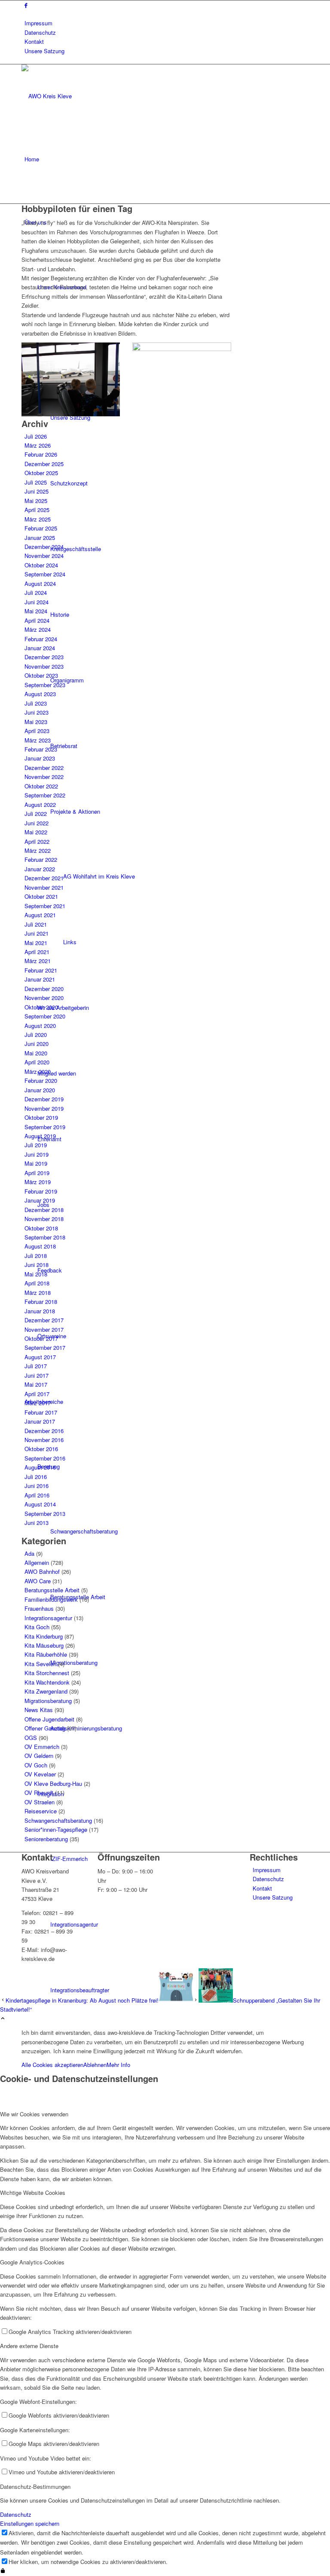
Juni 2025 (37, 491)
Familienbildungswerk (51, 1599)
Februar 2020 (41, 1080)
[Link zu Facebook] (26, 5)
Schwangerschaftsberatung (58, 1820)
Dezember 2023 (44, 657)
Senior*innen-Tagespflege (56, 1829)
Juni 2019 (37, 1154)
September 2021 (45, 906)
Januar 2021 (40, 979)
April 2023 (37, 731)
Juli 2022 (36, 814)
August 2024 (40, 583)
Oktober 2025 (41, 473)
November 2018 (44, 1219)
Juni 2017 (37, 1375)
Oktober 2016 (41, 1449)
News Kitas (39, 1710)
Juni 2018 (37, 1265)
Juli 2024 (36, 592)
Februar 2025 (41, 528)
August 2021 (40, 915)
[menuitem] (167, 23)
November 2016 (44, 1440)
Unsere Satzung (44, 51)
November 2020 (44, 998)
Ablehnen (95, 2065)
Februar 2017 (41, 1412)
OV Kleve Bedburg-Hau (53, 1784)
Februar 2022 (41, 859)
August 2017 (40, 1357)
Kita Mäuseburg (44, 1645)
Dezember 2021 (44, 878)
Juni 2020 (37, 1044)
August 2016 (40, 1467)
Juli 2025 (36, 482)
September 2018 (45, 1237)
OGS (31, 1738)
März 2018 (38, 1293)
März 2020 (38, 1071)
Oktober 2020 (41, 1007)
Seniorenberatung (46, 1839)
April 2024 (37, 620)
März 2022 (38, 850)
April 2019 (37, 1173)
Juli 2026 (36, 436)
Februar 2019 (41, 1191)
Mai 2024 (36, 611)
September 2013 (45, 1514)
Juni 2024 (37, 602)
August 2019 (40, 1136)
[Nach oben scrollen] (3, 2019)
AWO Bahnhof (42, 1571)
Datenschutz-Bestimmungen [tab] (35, 2487)
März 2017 (38, 1403)
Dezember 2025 (44, 464)
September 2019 (45, 1127)
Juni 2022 (37, 823)
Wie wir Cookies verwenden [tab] (34, 2114)
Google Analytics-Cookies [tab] (32, 2262)
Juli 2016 (36, 1477)
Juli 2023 (36, 703)
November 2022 (44, 777)
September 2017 (45, 1347)
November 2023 (44, 666)
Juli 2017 (36, 1366)
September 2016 (45, 1458)
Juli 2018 (36, 1256)
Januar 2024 (40, 648)
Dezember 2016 (44, 1431)
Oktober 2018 (41, 1228)
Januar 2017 (40, 1421)
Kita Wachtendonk (47, 1682)
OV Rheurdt (39, 1793)
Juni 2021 (37, 933)
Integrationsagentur (48, 1618)
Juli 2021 (36, 924)
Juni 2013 (37, 1523)
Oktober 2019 (41, 1117)
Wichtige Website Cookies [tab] (33, 2193)
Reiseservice (41, 1811)
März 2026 (38, 445)
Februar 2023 (41, 749)
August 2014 (40, 1504)
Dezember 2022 (44, 768)
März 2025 (38, 519)
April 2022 (37, 841)
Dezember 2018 (44, 1210)
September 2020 (45, 1016)
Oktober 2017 (41, 1338)
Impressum (38, 23)
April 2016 (37, 1495)
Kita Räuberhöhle (46, 1654)
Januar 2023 (40, 758)
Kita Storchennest (47, 1673)
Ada (29, 1553)
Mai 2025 (36, 501)
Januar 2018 (40, 1311)
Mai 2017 (36, 1384)
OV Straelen (40, 1802)
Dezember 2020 (44, 989)
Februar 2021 (41, 970)
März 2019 (38, 1182)
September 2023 (45, 685)
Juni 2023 (37, 712)
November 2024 (44, 556)
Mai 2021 (36, 943)
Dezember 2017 (44, 1320)
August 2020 (40, 1026)
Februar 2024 (41, 639)
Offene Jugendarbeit (49, 1719)
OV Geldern (39, 1756)
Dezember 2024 (44, 547)
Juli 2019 (36, 1145)
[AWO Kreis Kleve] (86, 96)
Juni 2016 (37, 1486)
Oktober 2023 (41, 675)
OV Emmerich (42, 1747)
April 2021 (37, 952)
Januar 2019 (40, 1200)
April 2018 (37, 1283)
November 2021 (44, 887)
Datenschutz (40, 32)
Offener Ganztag (45, 1728)
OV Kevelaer (40, 1774)
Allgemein (37, 1562)
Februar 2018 (41, 1302)
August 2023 (40, 694)
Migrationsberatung (48, 1701)
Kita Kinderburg (44, 1636)
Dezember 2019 (44, 1099)
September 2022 (45, 795)
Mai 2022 (36, 832)
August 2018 (40, 1246)
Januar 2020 (40, 1090)
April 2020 (37, 1062)
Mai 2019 (36, 1163)
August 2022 (40, 805)
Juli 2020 (36, 1035)
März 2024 (38, 629)
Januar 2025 (40, 538)
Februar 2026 (41, 454)
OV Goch (36, 1765)
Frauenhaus (39, 1608)
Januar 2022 (40, 869)
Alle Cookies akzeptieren (52, 2065)
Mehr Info (118, 2065)
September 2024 (45, 574)
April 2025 (37, 510)
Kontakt (34, 41)
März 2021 (38, 961)
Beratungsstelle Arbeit (52, 1590)
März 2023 (38, 740)
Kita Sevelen (40, 1664)
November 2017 (44, 1329)
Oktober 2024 (41, 565)
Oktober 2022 (41, 786)
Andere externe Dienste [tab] (29, 2346)
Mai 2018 (36, 1274)
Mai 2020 (36, 1053)
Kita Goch (37, 1627)
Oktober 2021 (41, 896)
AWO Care (38, 1581)
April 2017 (37, 1394)
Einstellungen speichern (30, 2523)
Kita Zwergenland (46, 1691)
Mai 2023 (36, 722)
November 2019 (44, 1108)
